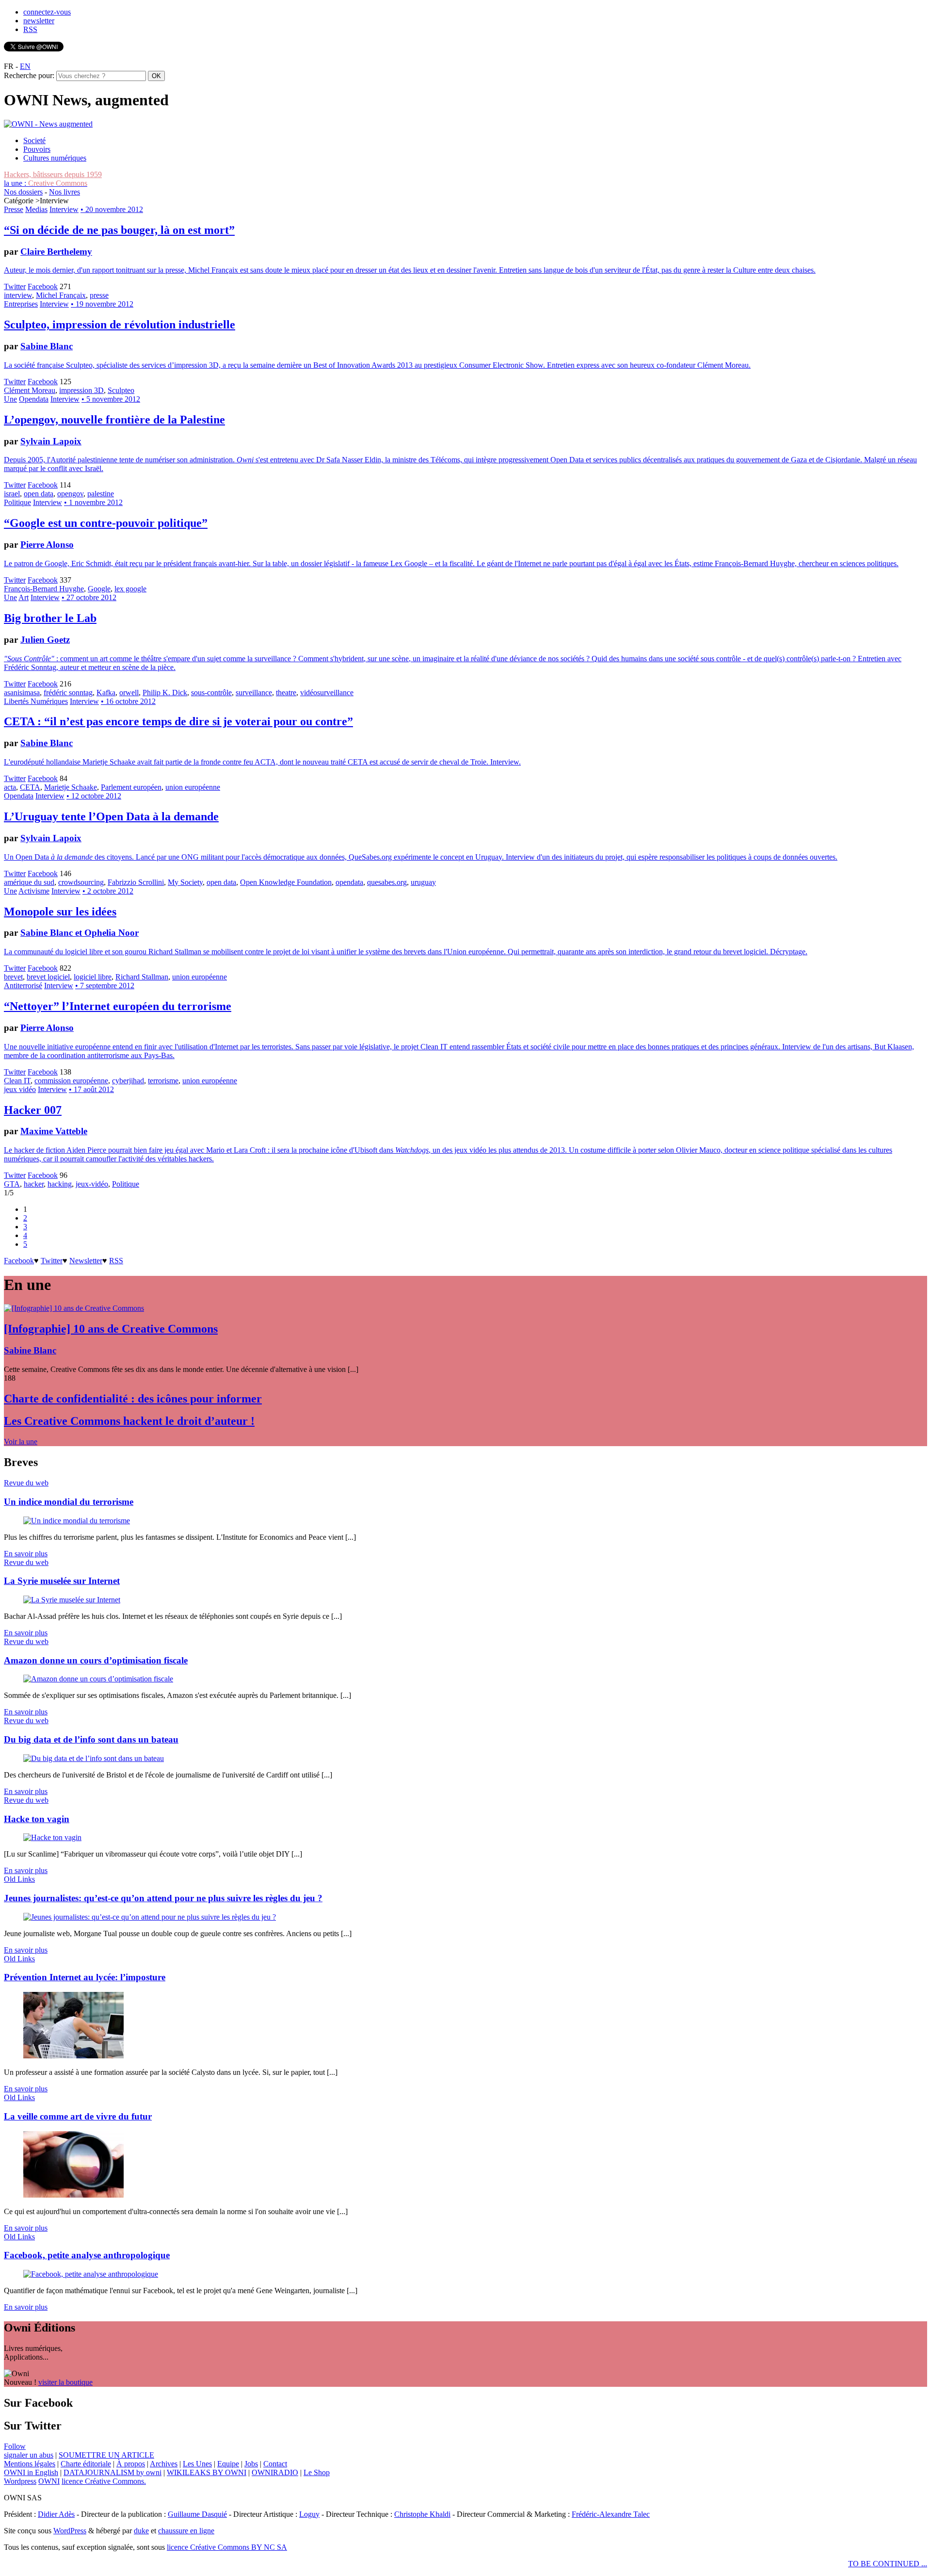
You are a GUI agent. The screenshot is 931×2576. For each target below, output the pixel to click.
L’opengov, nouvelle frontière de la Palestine (114, 420)
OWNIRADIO (275, 2472)
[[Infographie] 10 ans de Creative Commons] (74, 1308)
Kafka (106, 693)
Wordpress (20, 2481)
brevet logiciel (48, 977)
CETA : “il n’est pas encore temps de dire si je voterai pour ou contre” (178, 721)
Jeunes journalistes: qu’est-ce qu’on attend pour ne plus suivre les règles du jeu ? (163, 1898)
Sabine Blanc (47, 346)
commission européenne (71, 1081)
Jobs (251, 2464)
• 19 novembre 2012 (102, 304)
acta (10, 787)
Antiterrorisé (23, 986)
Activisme (34, 891)
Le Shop (317, 2472)
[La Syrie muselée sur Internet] (72, 1600)
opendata (349, 882)
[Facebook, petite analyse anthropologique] (91, 2274)
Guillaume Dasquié (197, 2514)
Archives (164, 2464)
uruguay (423, 882)
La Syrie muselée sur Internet (62, 1581)
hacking (60, 1184)
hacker (34, 1184)
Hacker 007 (33, 1110)
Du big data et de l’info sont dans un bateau (91, 1739)
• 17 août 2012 (91, 1089)
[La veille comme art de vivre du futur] (73, 2195)
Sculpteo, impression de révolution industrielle (120, 325)
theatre (286, 693)
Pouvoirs (37, 149)
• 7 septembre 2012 (105, 986)
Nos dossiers (23, 192)
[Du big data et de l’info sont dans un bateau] (94, 1758)
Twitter (15, 286)
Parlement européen (131, 787)
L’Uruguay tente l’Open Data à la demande (111, 816)
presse (99, 295)
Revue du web (26, 1483)
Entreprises (21, 304)
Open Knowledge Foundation (286, 882)
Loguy (309, 2514)
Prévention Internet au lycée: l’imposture (85, 1977)
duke (141, 2531)
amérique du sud (29, 882)
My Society (185, 882)
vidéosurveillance (327, 693)
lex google (130, 589)
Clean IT (17, 1081)
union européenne (193, 787)
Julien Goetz (45, 640)
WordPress (70, 2531)
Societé (34, 140)
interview (18, 295)
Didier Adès (56, 2514)
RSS (30, 29)
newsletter (39, 21)
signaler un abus (29, 2455)
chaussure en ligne (186, 2531)
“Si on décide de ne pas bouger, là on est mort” (119, 230)
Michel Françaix (61, 295)
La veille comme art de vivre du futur (78, 2116)
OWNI (49, 2481)
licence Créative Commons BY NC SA (227, 2547)
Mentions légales (30, 2464)
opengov (70, 494)
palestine (101, 494)
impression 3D (81, 390)
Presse (14, 209)
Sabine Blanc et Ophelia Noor (80, 933)
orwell (129, 693)
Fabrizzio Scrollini (136, 882)
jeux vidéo (20, 1089)
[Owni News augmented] (48, 124)
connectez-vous (47, 12)
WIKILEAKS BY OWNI (207, 2472)
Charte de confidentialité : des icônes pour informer (133, 1399)
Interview (64, 209)
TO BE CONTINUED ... (888, 2564)
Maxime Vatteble (54, 1131)
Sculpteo (121, 390)
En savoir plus (26, 1554)
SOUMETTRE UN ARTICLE (106, 2455)
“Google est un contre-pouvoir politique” (106, 523)
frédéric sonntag (68, 693)
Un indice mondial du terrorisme (69, 1502)
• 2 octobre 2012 (108, 891)
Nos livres (64, 192)
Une (10, 399)
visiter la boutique (65, 2382)
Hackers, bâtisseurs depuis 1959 (53, 174)
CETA (30, 787)
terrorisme (163, 1081)
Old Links (19, 1879)
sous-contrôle (211, 693)
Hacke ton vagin (37, 1819)
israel (12, 494)
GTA (12, 1184)
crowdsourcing (81, 882)
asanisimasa (22, 693)
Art (24, 597)
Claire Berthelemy (56, 252)
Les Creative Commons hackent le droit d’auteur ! (129, 1421)
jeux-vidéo (92, 1184)
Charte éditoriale (86, 2464)
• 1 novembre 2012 (93, 502)
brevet (13, 977)
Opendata (34, 399)
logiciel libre (93, 977)
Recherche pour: (29, 75)
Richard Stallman (142, 977)
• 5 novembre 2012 (111, 399)
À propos (131, 2464)
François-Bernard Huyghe (44, 589)
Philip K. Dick (165, 693)
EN (25, 66)
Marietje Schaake (71, 787)
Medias (36, 209)
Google (99, 589)
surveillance (254, 693)
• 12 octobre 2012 (94, 796)
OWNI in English (31, 2472)
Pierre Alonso (47, 545)
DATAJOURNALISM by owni (112, 2472)
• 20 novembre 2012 (112, 209)
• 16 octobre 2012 (128, 701)
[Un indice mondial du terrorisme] (77, 1521)
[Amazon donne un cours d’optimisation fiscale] (98, 1679)
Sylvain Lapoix (51, 441)
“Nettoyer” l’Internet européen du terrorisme (118, 1006)
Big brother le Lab (50, 618)
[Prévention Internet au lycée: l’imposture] (73, 2056)
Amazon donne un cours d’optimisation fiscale (96, 1660)
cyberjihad (128, 1081)
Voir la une (21, 1442)
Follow (15, 2446)
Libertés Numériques (36, 701)
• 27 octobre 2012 (89, 597)
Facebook (43, 286)
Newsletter (86, 1261)
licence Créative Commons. (104, 2481)
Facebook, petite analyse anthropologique (87, 2255)
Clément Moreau (30, 390)
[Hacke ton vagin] (52, 1837)
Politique (17, 502)
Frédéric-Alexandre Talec (611, 2514)
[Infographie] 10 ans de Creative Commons (111, 1329)
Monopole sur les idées (60, 912)
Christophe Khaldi (422, 2514)
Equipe (228, 2464)
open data (39, 494)
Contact (275, 2464)
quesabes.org (387, 882)
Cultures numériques (55, 158)
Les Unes (197, 2464)
